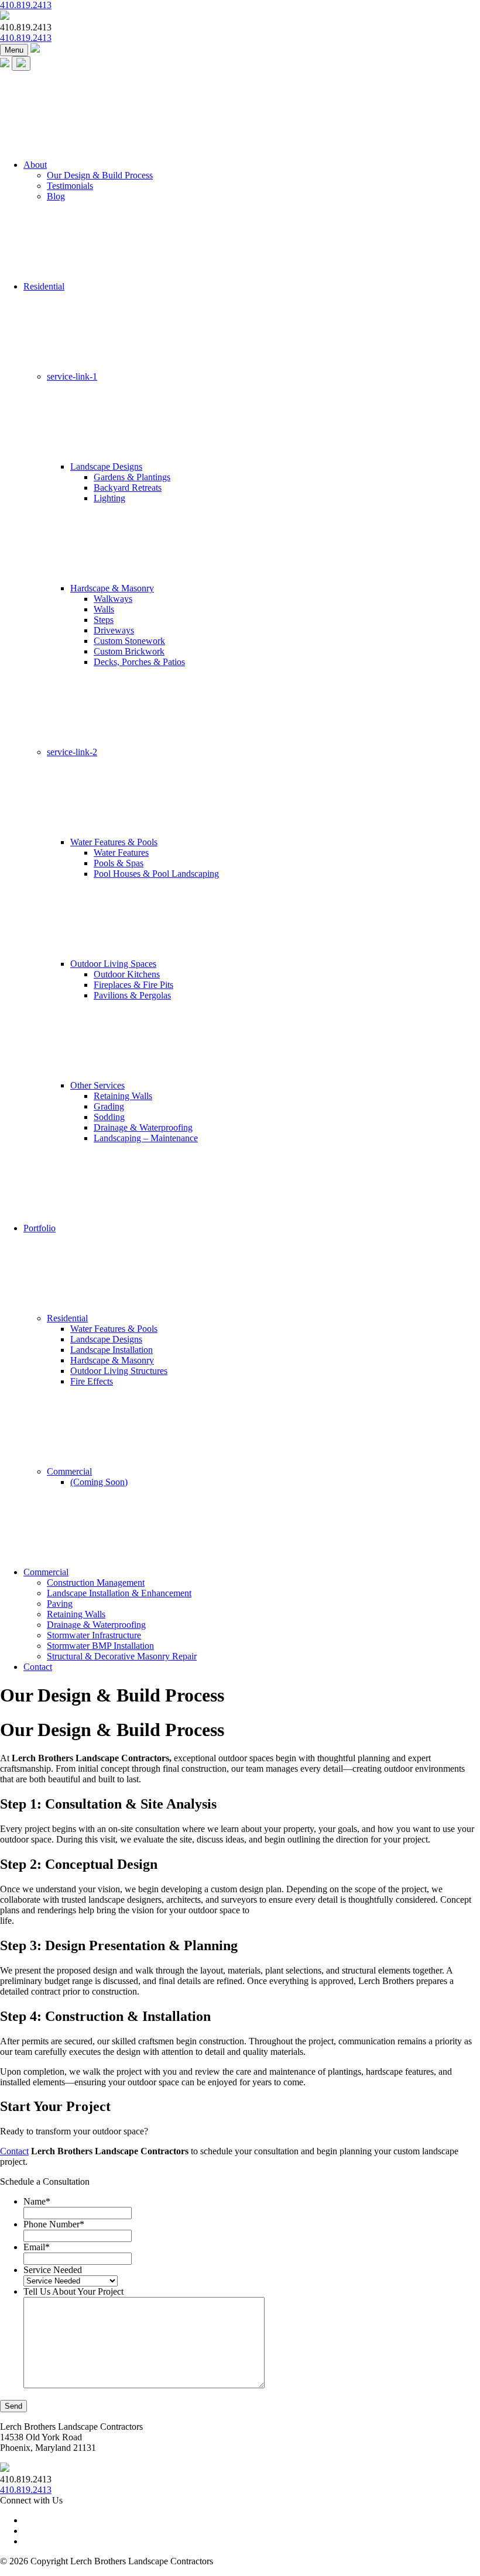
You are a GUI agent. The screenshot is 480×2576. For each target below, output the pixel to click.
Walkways (113, 599)
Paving (60, 1604)
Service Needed (53, 2270)
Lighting (109, 498)
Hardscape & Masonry (112, 588)
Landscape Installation (112, 1350)
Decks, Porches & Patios (139, 662)
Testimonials (70, 186)
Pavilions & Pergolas (132, 995)
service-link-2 (72, 752)
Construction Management (96, 1583)
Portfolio (40, 1228)
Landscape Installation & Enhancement (119, 1593)
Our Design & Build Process (100, 175)
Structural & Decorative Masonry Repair (122, 1656)
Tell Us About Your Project (73, 2291)
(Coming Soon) (99, 1482)
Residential (44, 286)
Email (37, 2247)
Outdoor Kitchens (127, 974)
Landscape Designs (106, 466)
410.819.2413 (26, 5)
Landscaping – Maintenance (146, 1138)
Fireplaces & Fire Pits (133, 985)
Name (37, 2201)
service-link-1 (72, 376)
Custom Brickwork (129, 651)
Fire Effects (92, 1381)
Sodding (109, 1117)
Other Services (97, 1085)
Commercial (69, 1471)
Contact (38, 1667)
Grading (109, 1106)
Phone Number (54, 2224)
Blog (56, 196)
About (35, 165)
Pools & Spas (119, 863)
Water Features (121, 853)
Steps (104, 620)
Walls (104, 609)
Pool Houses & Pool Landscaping (156, 874)
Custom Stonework (129, 641)
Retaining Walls (123, 1096)
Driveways (114, 630)
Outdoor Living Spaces (113, 964)
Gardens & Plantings (132, 477)
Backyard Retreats (128, 488)
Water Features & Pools (114, 842)
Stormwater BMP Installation (100, 1646)
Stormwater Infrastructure (94, 1635)
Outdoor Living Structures (119, 1371)
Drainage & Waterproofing (143, 1127)
